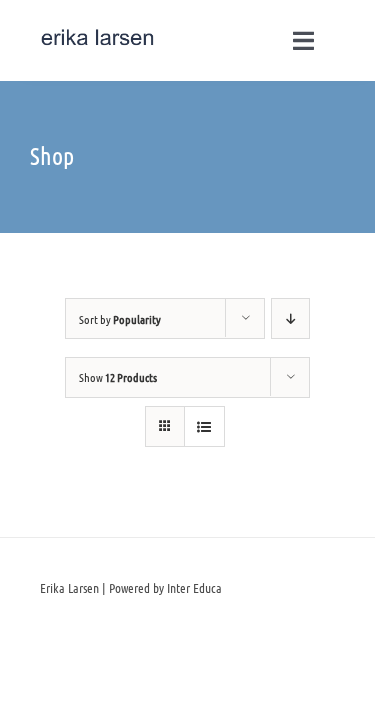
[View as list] (204, 426)
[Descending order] (290, 318)
